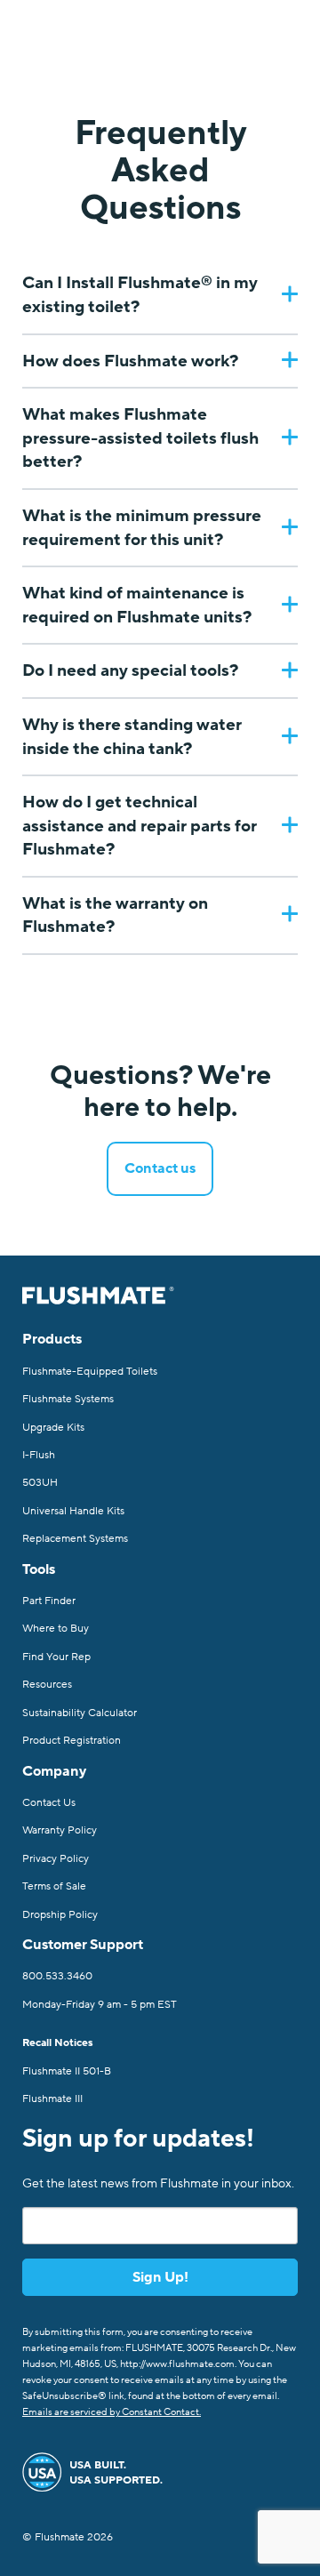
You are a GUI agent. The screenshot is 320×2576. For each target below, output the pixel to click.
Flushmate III (52, 2099)
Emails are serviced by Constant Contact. (112, 2412)
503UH (40, 1482)
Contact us (160, 1168)
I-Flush (39, 1455)
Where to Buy (56, 1628)
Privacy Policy (56, 1858)
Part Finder (49, 1601)
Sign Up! (160, 2277)
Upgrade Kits (53, 1427)
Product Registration (72, 1740)
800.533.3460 (57, 1976)
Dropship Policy (60, 1914)
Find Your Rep (56, 1657)
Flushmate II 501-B (67, 2071)
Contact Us (49, 1802)
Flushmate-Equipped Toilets (90, 1371)
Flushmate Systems (68, 1399)
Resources (47, 1684)
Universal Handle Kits (73, 1511)
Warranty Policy (60, 1830)
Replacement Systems (75, 1538)
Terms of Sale (54, 1886)
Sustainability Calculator (80, 1713)
